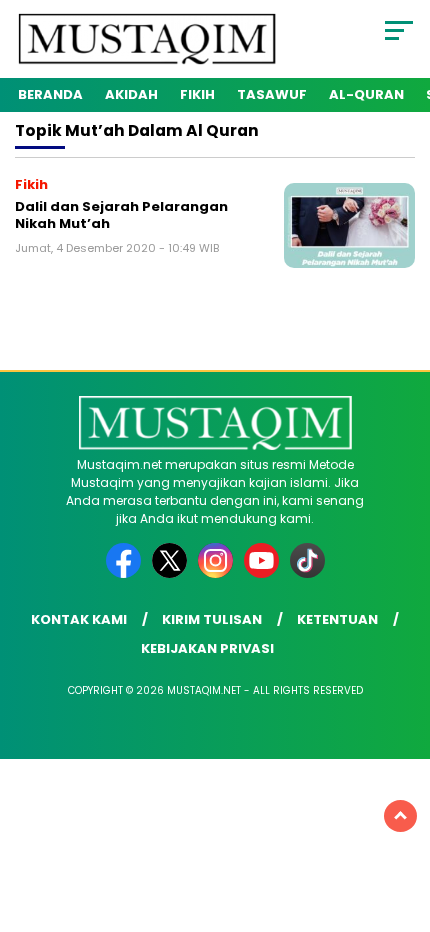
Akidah (131, 94)
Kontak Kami (79, 619)
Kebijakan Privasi (207, 648)
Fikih (197, 94)
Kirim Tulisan (212, 619)
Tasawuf (272, 94)
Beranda (50, 94)
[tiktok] (307, 573)
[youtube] (265, 573)
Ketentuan (337, 619)
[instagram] (219, 573)
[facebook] (127, 573)
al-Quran (366, 94)
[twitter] (173, 573)
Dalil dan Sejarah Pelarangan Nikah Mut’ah (121, 215)
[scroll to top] (400, 816)
